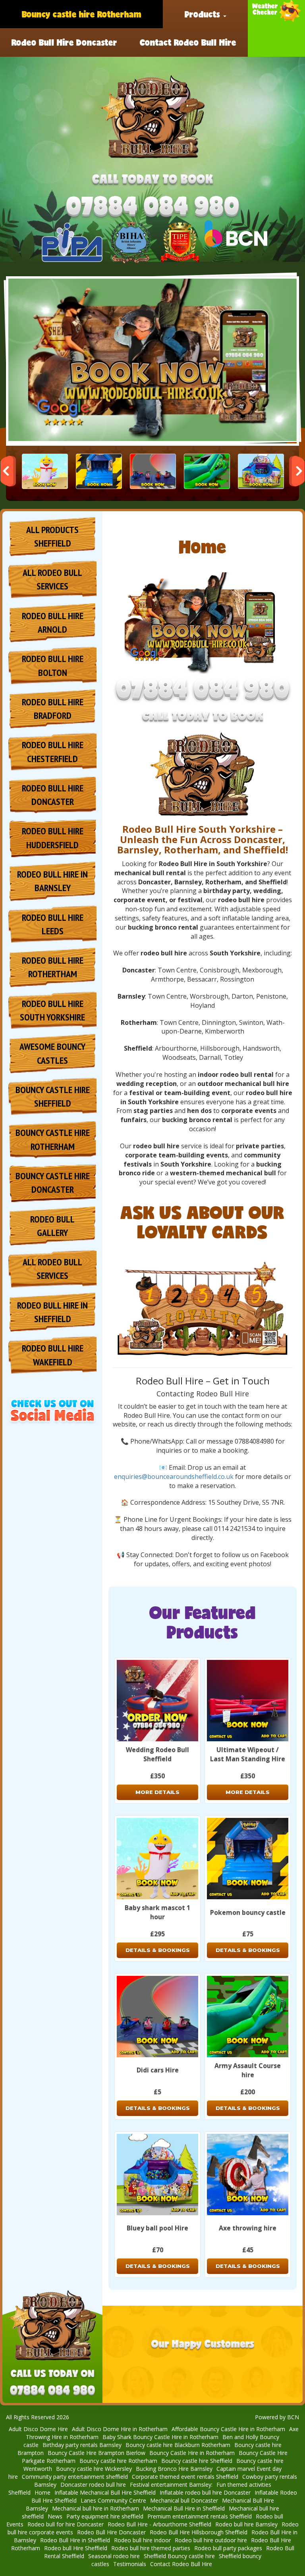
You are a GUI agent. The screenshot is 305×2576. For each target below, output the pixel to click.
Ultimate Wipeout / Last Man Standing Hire (248, 1754)
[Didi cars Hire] (153, 471)
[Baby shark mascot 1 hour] (45, 471)
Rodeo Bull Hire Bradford (53, 709)
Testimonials (130, 2564)
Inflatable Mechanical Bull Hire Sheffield (105, 2492)
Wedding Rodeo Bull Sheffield (157, 1754)
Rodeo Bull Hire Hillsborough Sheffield (199, 2532)
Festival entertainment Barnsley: (171, 2485)
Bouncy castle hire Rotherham (82, 14)
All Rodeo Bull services (52, 579)
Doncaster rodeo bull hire (93, 2485)
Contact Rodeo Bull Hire (188, 42)
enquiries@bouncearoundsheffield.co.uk (174, 1477)
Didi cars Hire (158, 2070)
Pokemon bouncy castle (248, 1912)
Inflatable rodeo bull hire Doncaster (205, 2492)
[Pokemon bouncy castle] (99, 471)
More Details (157, 1792)
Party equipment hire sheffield (105, 2516)
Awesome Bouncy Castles (52, 1053)
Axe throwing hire (248, 2228)
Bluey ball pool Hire (157, 2228)
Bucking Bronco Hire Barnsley (174, 2469)
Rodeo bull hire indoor (142, 2540)
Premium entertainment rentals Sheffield (200, 2516)
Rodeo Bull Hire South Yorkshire (52, 1010)
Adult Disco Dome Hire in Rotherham (120, 2429)
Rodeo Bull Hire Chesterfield (53, 752)
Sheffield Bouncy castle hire (179, 2556)
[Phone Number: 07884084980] (152, 208)
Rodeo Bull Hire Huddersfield (53, 838)
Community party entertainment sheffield (75, 2477)
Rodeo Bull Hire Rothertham (53, 967)
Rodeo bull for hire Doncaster (66, 2524)
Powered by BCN (277, 2417)
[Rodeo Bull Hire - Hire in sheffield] (152, 117)
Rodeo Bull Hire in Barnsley (52, 881)
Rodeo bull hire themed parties (151, 2548)
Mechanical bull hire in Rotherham (96, 2508)
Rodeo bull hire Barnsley (246, 2524)
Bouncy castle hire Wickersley (94, 2469)
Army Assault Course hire (248, 2070)
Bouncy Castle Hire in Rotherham (192, 2453)
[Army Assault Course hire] (207, 471)
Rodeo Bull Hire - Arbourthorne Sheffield (159, 2524)
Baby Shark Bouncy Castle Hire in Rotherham (160, 2437)
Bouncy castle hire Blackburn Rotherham (178, 2445)
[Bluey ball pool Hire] (261, 471)
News (55, 2516)
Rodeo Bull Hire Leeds (53, 924)
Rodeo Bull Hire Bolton (53, 665)
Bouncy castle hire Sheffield (197, 2461)
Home (42, 2492)
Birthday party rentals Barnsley (82, 2445)
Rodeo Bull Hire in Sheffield (52, 1312)
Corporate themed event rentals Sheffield (185, 2477)
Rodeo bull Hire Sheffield (76, 2548)
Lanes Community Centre (113, 2500)
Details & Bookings (158, 1950)
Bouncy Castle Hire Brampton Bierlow (97, 2453)
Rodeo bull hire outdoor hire (211, 2540)
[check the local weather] (276, 28)
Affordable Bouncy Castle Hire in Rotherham (228, 2429)
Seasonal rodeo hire (114, 2556)
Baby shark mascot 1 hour (157, 1912)
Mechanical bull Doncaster (184, 2500)
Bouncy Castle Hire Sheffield (53, 1096)
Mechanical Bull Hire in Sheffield (184, 2508)
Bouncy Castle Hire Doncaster (53, 1183)
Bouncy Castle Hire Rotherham (53, 1139)
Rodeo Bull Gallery (52, 1226)
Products (204, 14)
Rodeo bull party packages (228, 2548)
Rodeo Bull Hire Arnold (53, 623)
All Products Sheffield (52, 536)
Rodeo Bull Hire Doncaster (64, 42)
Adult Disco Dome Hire (38, 2429)
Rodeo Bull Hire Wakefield (53, 1355)
